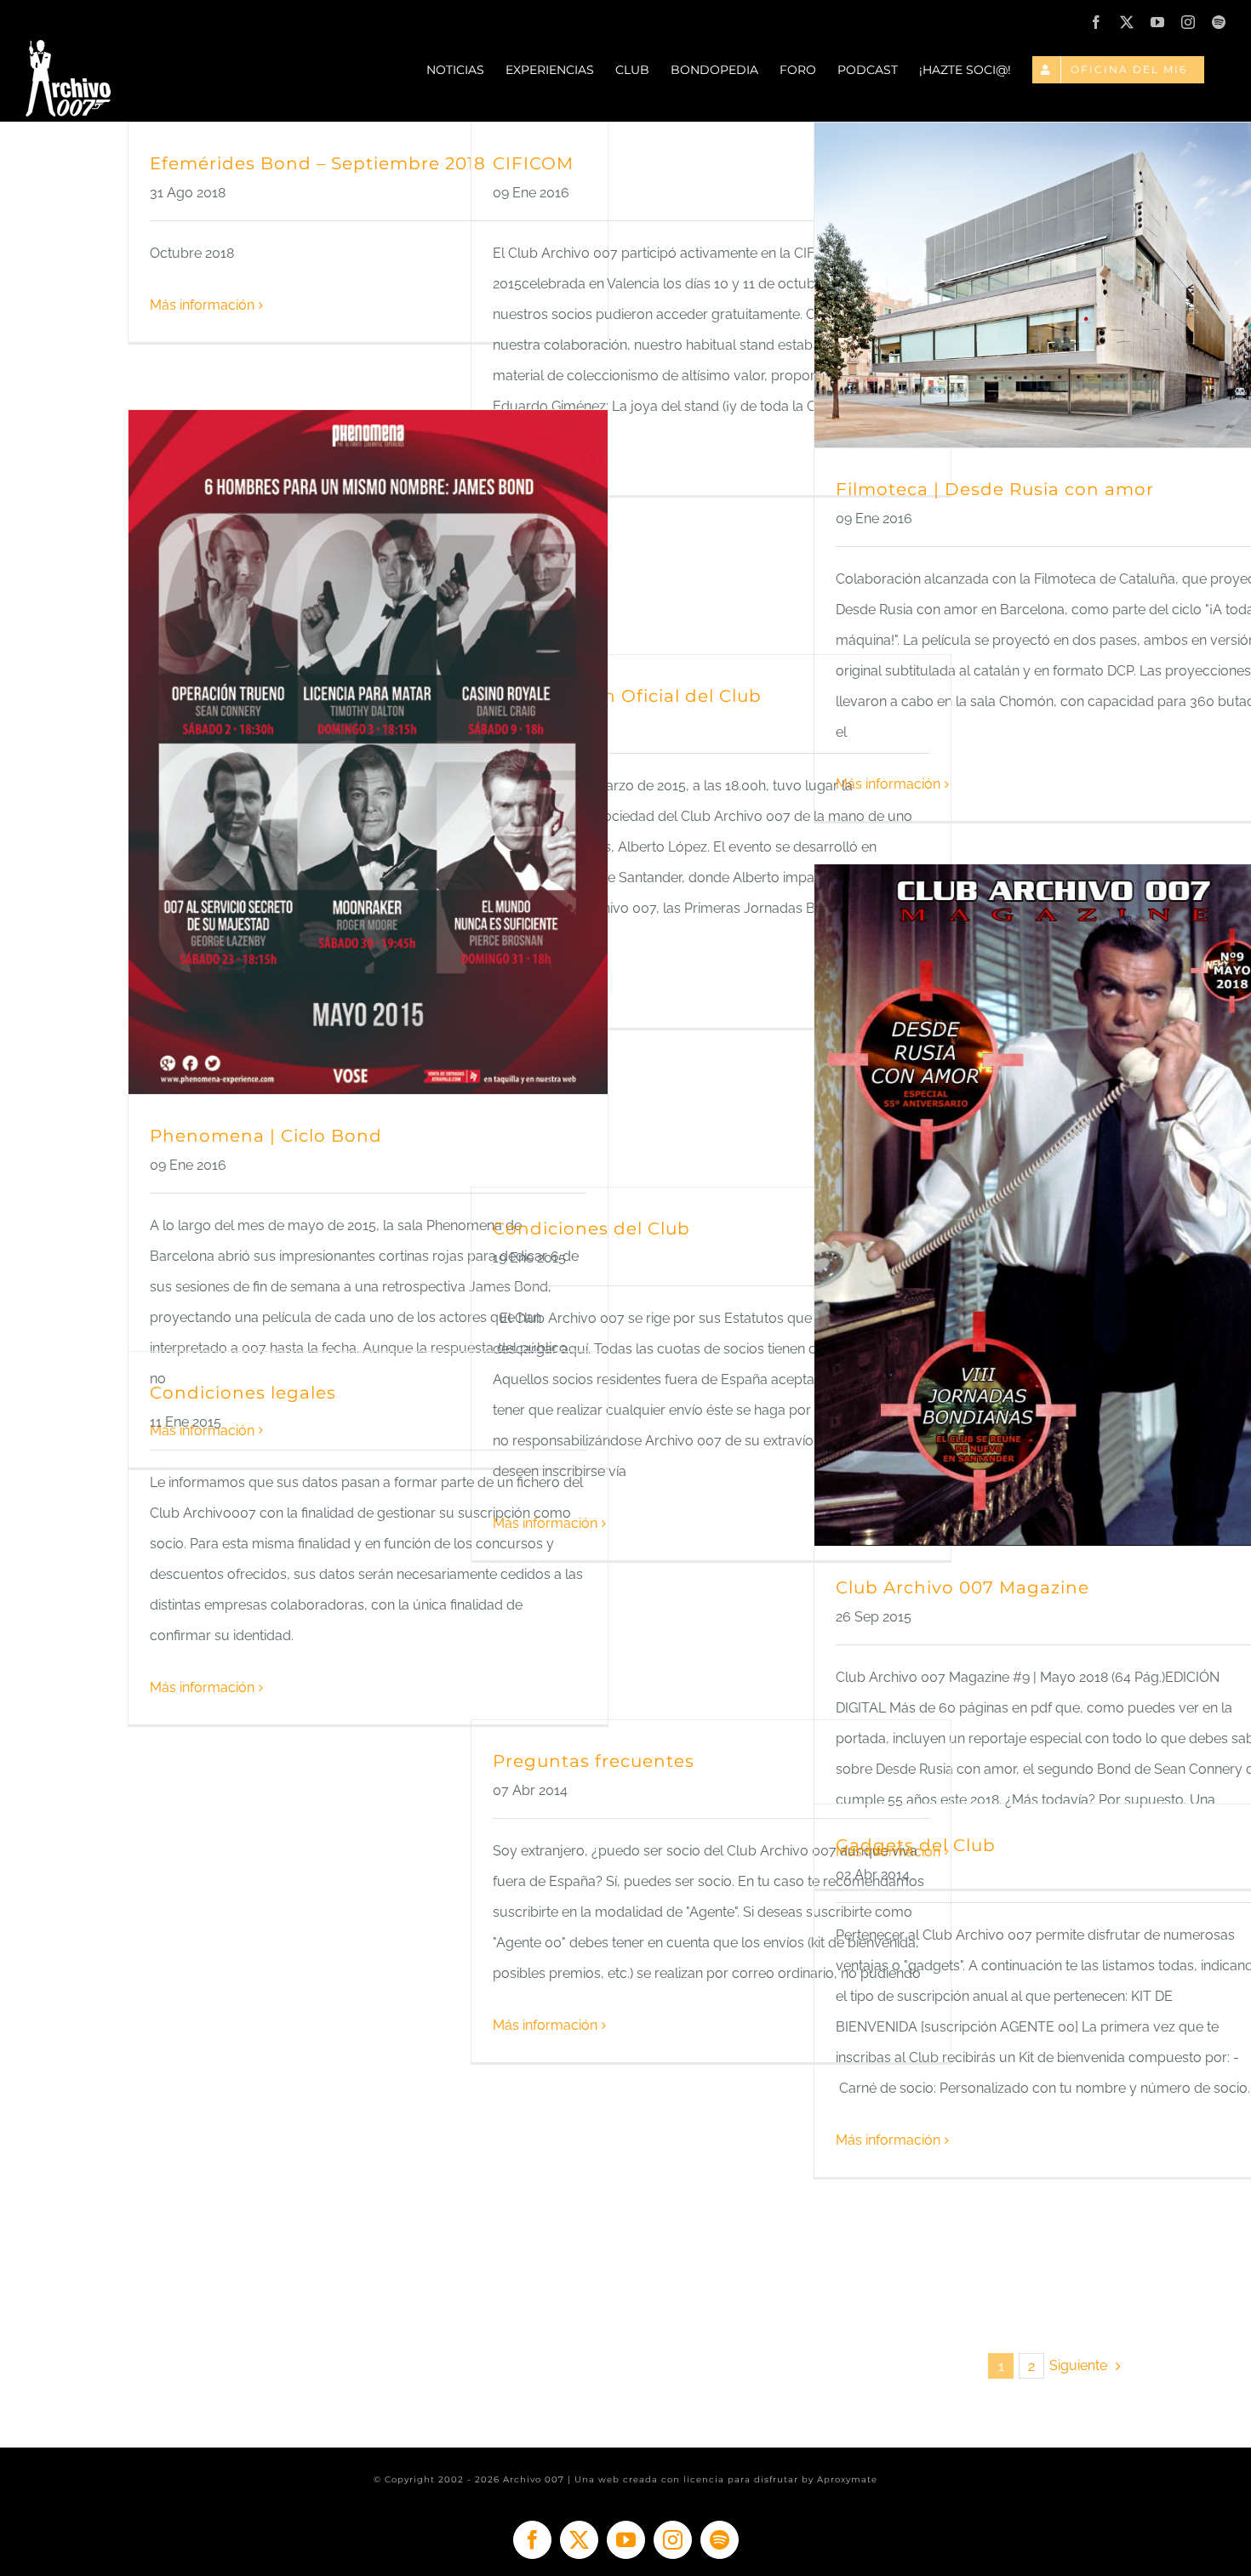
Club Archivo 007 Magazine (963, 1587)
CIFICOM (533, 163)
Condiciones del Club (591, 1228)
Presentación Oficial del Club (627, 696)
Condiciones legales (243, 1393)
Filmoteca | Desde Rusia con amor (995, 489)
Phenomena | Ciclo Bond (266, 1136)
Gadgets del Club (916, 1845)
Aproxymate (847, 2479)
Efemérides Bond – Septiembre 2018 (318, 163)
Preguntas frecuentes (594, 1761)
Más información (202, 305)
